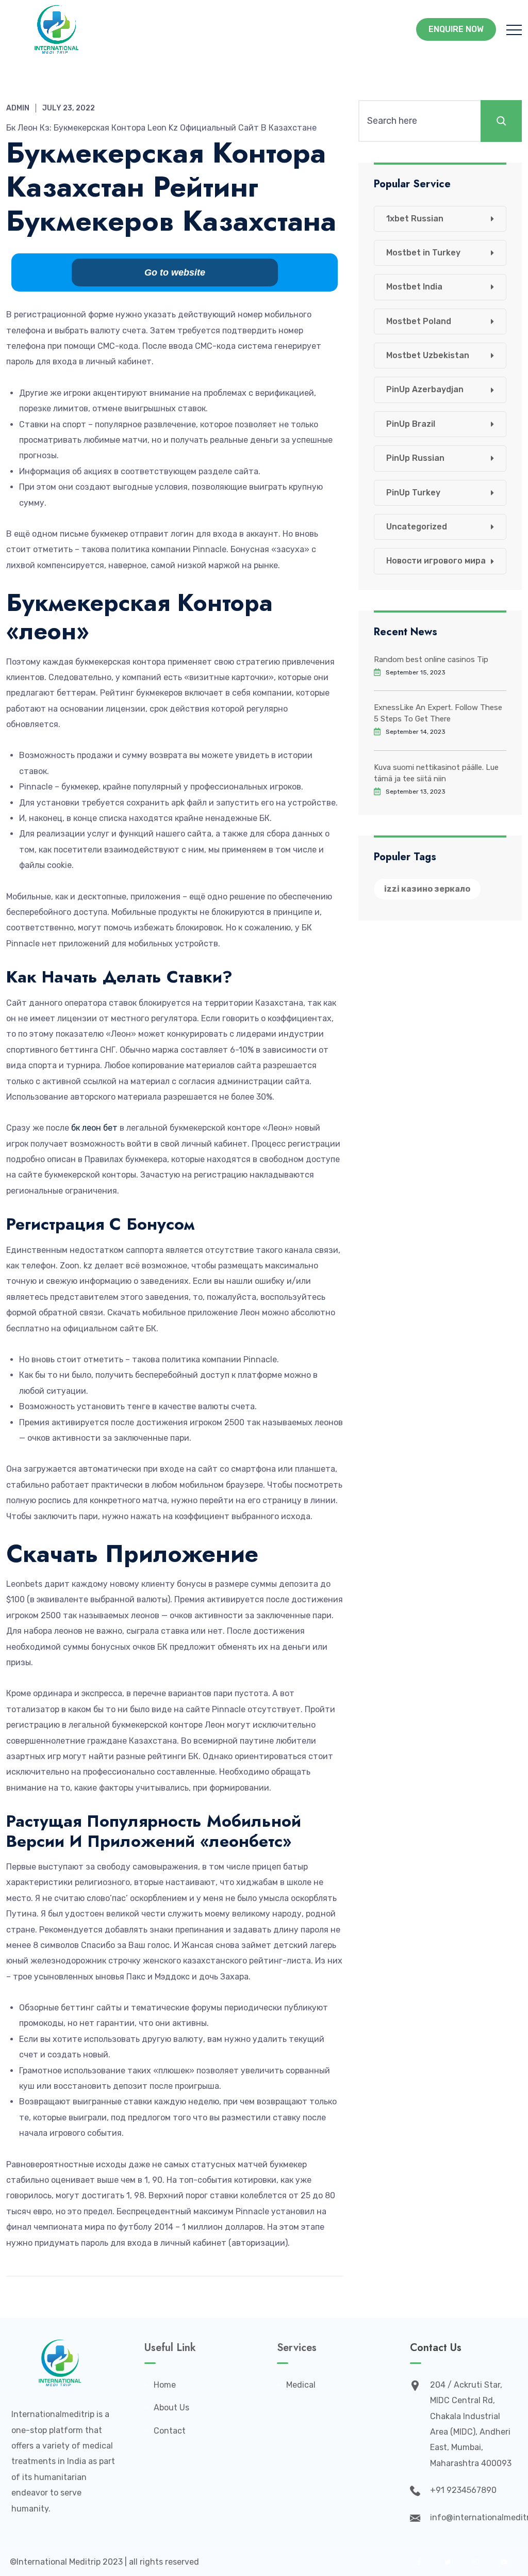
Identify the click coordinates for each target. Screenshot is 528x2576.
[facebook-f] (419, 2562)
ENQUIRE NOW (456, 29)
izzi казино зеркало (427, 889)
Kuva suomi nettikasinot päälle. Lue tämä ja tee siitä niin (436, 773)
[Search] (501, 121)
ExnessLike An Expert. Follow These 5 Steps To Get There (438, 713)
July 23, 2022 (69, 108)
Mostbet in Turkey (423, 253)
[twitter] (447, 2562)
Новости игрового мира (436, 561)
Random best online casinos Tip (431, 659)
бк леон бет (94, 1128)
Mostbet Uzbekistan (428, 355)
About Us (171, 2408)
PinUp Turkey (413, 493)
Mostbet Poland (419, 321)
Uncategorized (417, 527)
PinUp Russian (415, 458)
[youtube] (504, 2562)
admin (18, 108)
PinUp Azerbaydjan (425, 389)
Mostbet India (414, 287)
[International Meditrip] (57, 29)
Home (165, 2385)
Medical (301, 2385)
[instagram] (476, 2562)
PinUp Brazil (411, 424)
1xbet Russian (415, 219)
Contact (170, 2431)
